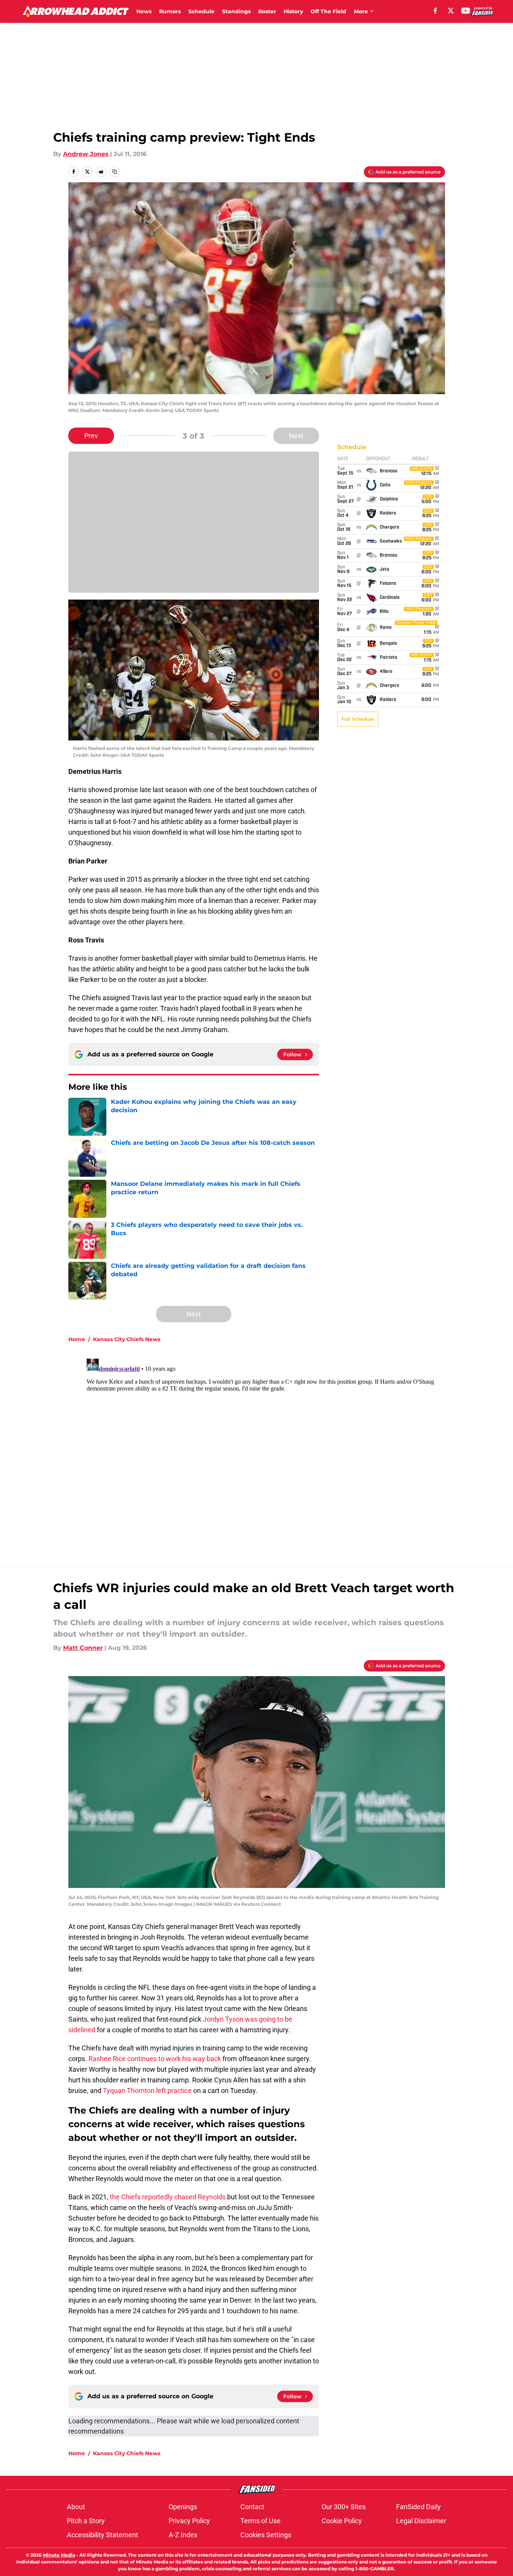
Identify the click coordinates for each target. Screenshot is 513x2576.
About (76, 2507)
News (144, 11)
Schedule (201, 11)
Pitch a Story (86, 2521)
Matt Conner (83, 1648)
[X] (451, 11)
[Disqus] (272, 1451)
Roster (267, 11)
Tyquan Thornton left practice (147, 2091)
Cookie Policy (342, 2521)
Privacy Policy (189, 2521)
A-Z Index (183, 2535)
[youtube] (466, 11)
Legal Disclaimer (421, 2521)
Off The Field (328, 11)
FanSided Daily (418, 2507)
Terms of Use (260, 2521)
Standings (236, 11)
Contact (252, 2507)
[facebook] (435, 11)
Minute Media (59, 2555)
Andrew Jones (86, 154)
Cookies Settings (266, 2535)
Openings (183, 2507)
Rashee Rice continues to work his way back (155, 2059)
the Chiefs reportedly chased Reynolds (168, 2197)
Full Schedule (358, 719)
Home (77, 1339)
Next (296, 436)
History (293, 11)
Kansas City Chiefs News (127, 1339)
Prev (91, 436)
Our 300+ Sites (344, 2507)
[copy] (115, 172)
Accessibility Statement (103, 2535)
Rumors (170, 11)
